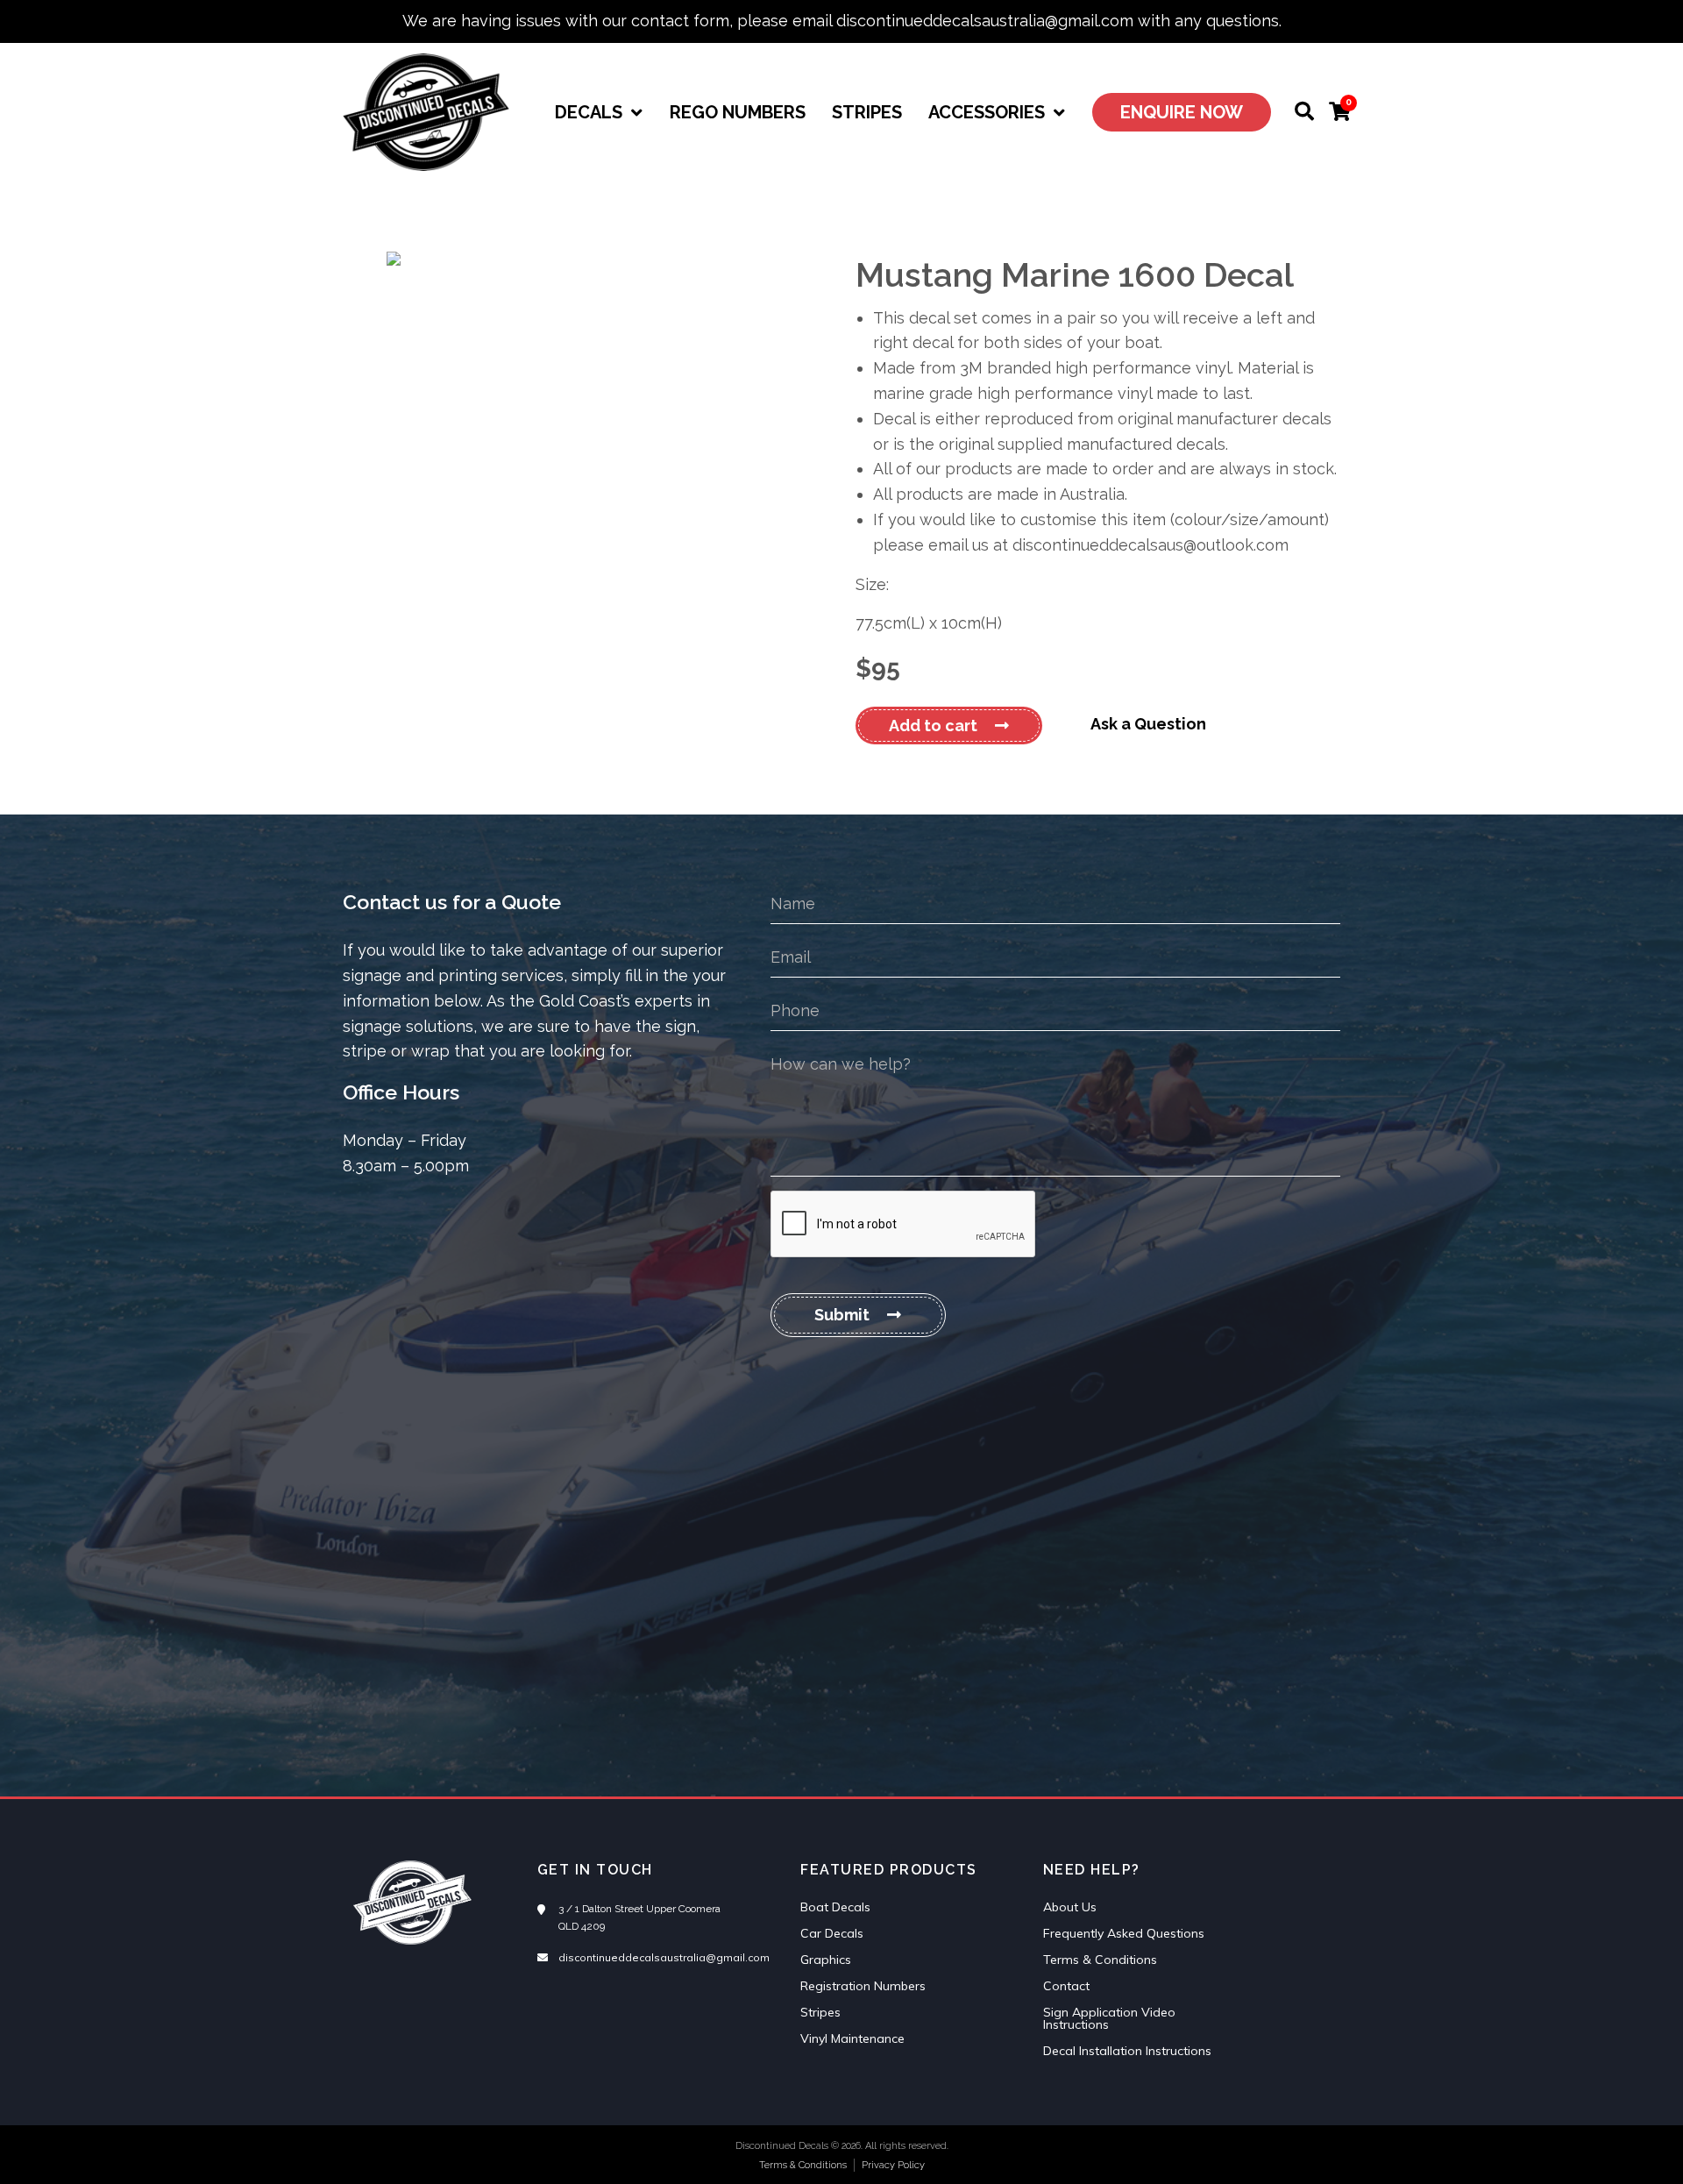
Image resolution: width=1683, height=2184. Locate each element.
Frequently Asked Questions (1124, 1933)
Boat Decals (835, 1907)
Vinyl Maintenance (852, 2038)
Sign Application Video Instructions (1109, 2018)
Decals (589, 112)
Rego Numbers (738, 112)
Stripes (867, 112)
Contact (1066, 1986)
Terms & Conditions (1100, 1960)
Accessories (987, 112)
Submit (842, 1315)
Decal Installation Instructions (1127, 2051)
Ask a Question (1148, 724)
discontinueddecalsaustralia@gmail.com (664, 1957)
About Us (1070, 1907)
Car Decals (832, 1933)
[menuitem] (599, 112)
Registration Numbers (863, 1986)
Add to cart (933, 726)
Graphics (826, 1960)
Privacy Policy (893, 2165)
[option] (585, 259)
